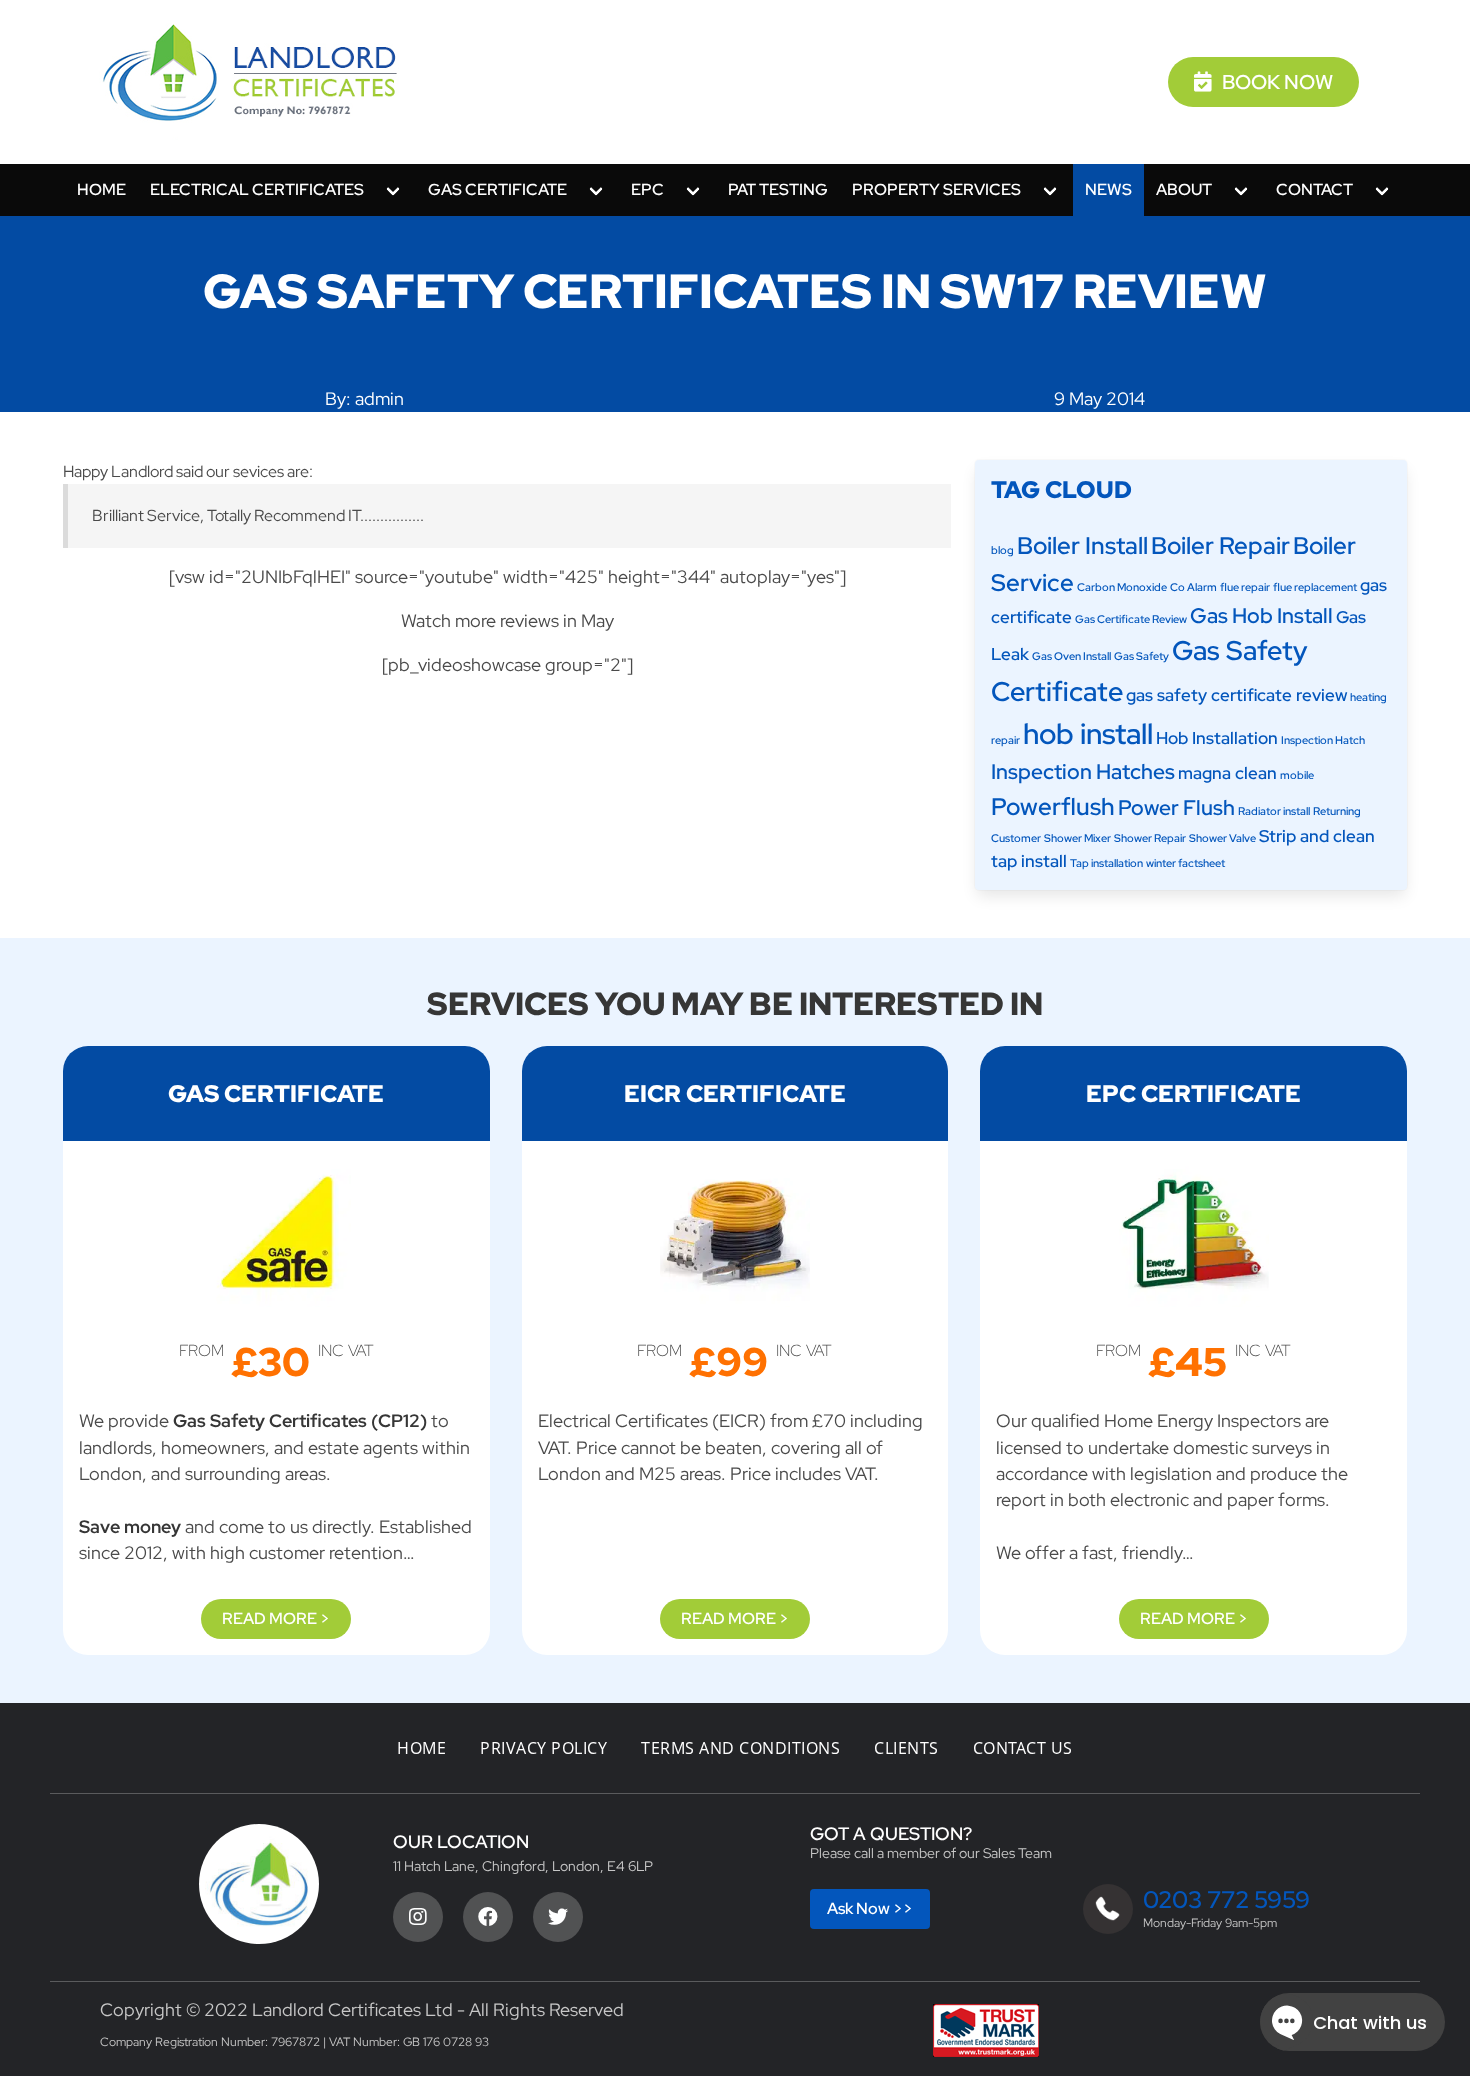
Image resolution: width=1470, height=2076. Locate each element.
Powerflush (1053, 806)
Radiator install (1274, 811)
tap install (1029, 861)
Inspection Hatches (1083, 771)
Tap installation (1106, 863)
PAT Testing (778, 189)
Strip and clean (1317, 836)
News (1108, 189)
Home (101, 189)
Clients (906, 1748)
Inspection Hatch (1323, 740)
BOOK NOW (1277, 82)
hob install (1088, 733)
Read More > (276, 1618)
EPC (647, 189)
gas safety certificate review (1236, 695)
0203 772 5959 (1226, 1899)
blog (1002, 550)
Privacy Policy (543, 1748)
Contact (1314, 189)
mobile (1297, 775)
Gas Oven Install (1071, 656)
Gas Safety (1141, 656)
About (1184, 189)
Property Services (936, 189)
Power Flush (1176, 807)
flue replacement (1315, 587)
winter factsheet (1185, 863)
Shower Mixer (1077, 838)
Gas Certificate (497, 189)
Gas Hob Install (1261, 615)
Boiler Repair (1220, 545)
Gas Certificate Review (1131, 619)
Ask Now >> (870, 1908)
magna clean (1227, 773)
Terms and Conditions (740, 1748)
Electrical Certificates (257, 189)
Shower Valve (1222, 838)
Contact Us (1023, 1748)
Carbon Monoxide (1122, 587)
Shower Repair (1150, 838)
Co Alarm (1193, 587)
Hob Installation (1217, 738)
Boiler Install (1082, 545)
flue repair (1245, 587)
